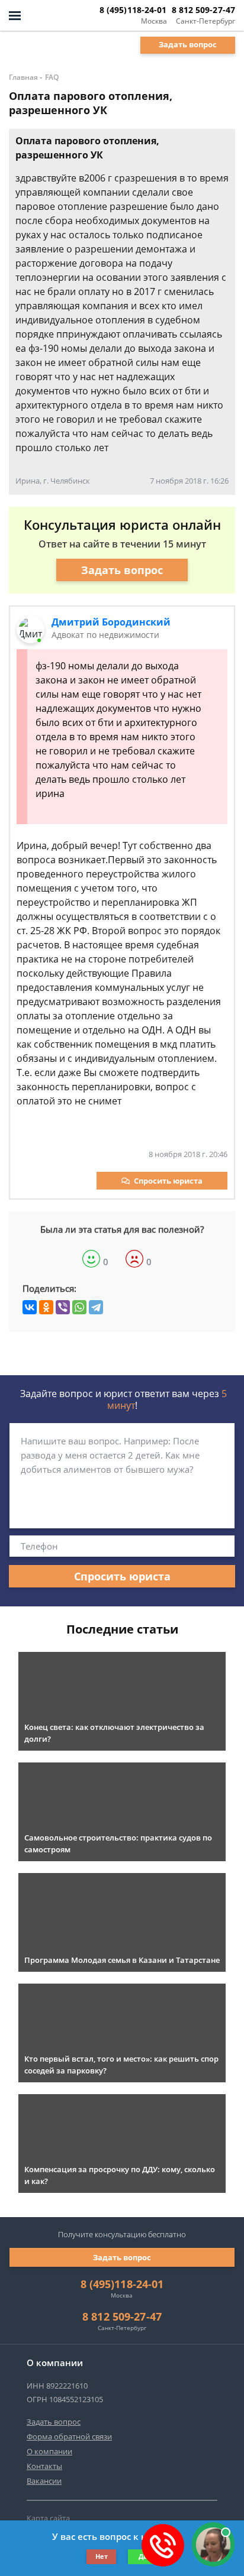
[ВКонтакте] (30, 1307)
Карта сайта (48, 2518)
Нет (102, 2556)
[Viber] (63, 1307)
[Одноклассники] (46, 1307)
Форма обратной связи (69, 2436)
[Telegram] (96, 1307)
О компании (49, 2451)
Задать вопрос (188, 44)
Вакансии (44, 2481)
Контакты (44, 2466)
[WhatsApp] (79, 1307)
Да (143, 2556)
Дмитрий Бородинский (111, 622)
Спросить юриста (168, 1181)
